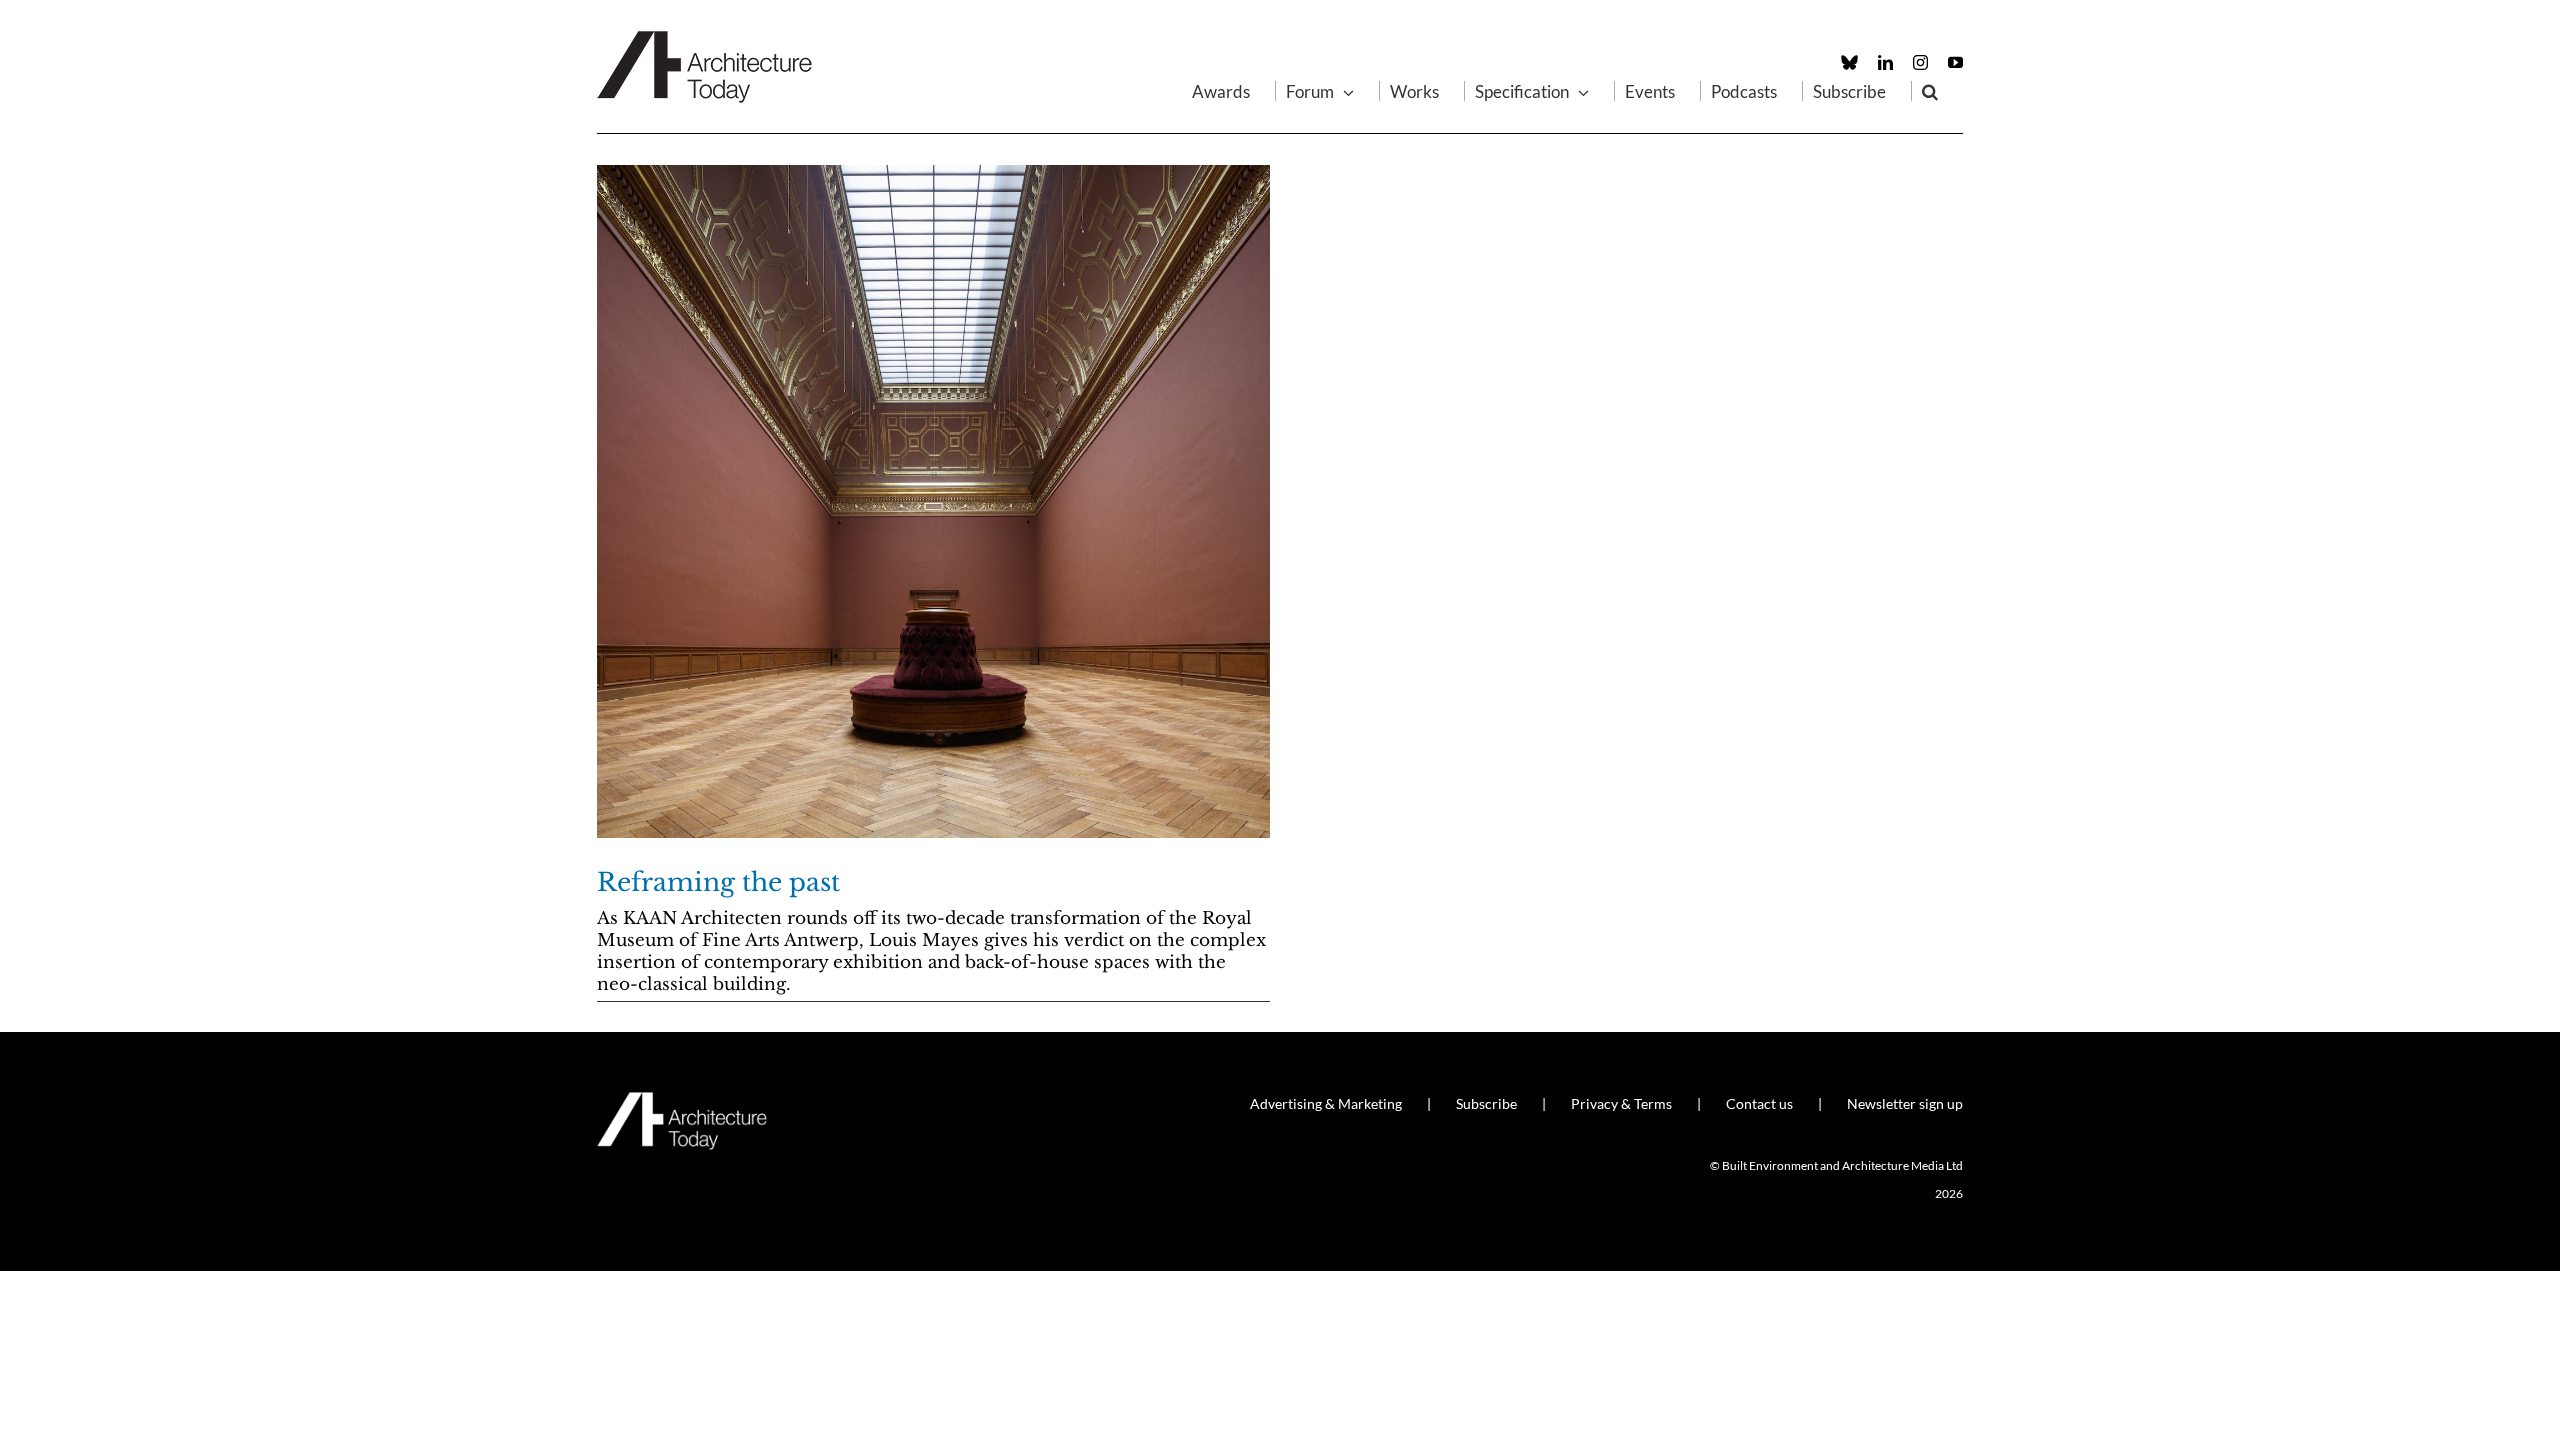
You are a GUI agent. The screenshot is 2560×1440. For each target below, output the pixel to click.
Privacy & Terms (1621, 1103)
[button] (1930, 91)
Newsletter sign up (1905, 1103)
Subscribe (1486, 1103)
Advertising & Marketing (1326, 1103)
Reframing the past (718, 882)
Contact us (1759, 1103)
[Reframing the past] (933, 501)
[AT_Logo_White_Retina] (682, 1100)
